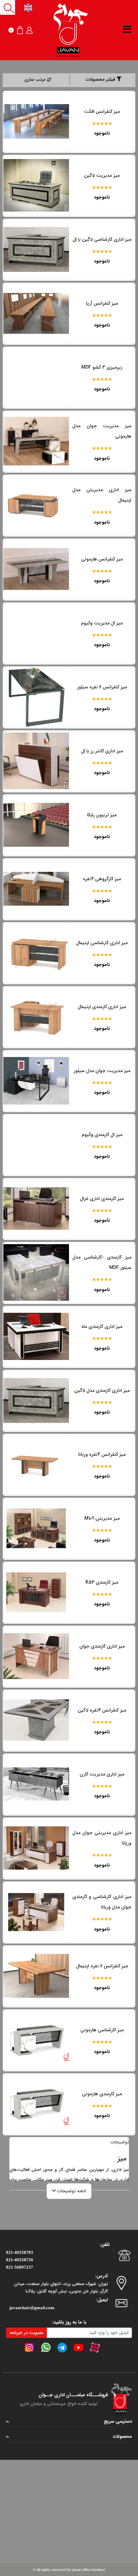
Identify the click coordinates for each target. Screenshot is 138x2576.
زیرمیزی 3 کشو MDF (102, 367)
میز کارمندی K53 (102, 1582)
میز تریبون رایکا (102, 815)
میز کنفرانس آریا (102, 303)
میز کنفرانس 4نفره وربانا (102, 1454)
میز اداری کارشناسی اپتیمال (102, 943)
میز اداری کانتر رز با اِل (102, 751)
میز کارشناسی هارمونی (102, 2030)
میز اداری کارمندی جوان (102, 1646)
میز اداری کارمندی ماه (102, 1327)
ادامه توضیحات (71, 2191)
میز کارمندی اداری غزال (102, 1199)
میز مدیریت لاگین (102, 175)
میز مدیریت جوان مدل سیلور (102, 1071)
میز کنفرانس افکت (102, 111)
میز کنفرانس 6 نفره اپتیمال (102, 1966)
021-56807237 (20, 2267)
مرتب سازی (35, 80)
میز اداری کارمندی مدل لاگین (102, 1390)
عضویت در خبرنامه (27, 2333)
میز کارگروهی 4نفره (102, 879)
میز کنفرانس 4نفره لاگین (102, 1710)
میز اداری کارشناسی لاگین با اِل (102, 239)
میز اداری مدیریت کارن (102, 1774)
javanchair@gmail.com (32, 2308)
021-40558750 (20, 2260)
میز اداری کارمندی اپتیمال (102, 1007)
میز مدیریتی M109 (102, 1518)
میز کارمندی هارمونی (102, 2094)
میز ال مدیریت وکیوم (102, 623)
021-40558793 (20, 2252)
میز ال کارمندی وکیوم (102, 1135)
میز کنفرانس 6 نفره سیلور (102, 687)
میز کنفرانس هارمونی (102, 559)
